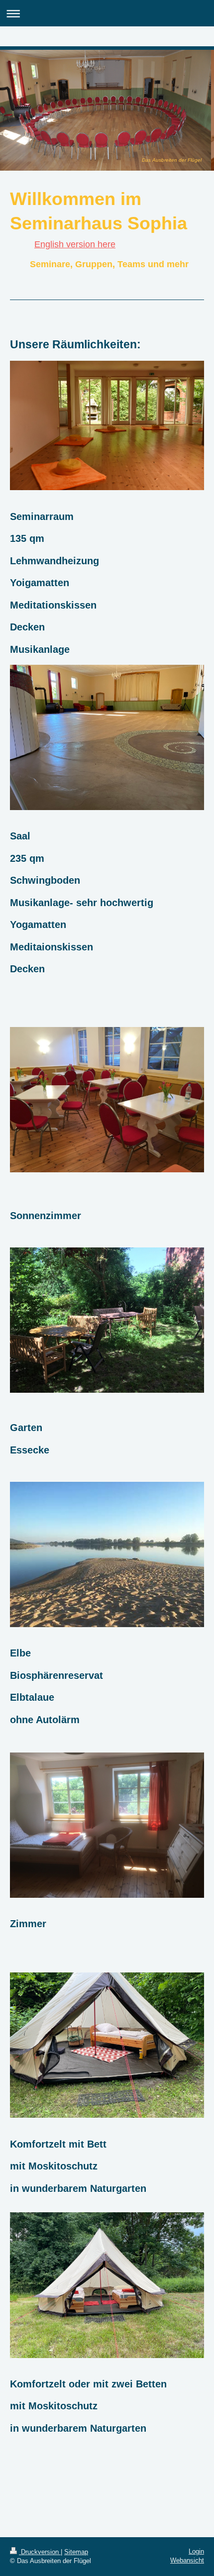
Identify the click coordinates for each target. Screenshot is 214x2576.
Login (196, 2551)
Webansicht (187, 2560)
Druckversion (40, 2552)
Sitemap (76, 2552)
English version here (75, 244)
